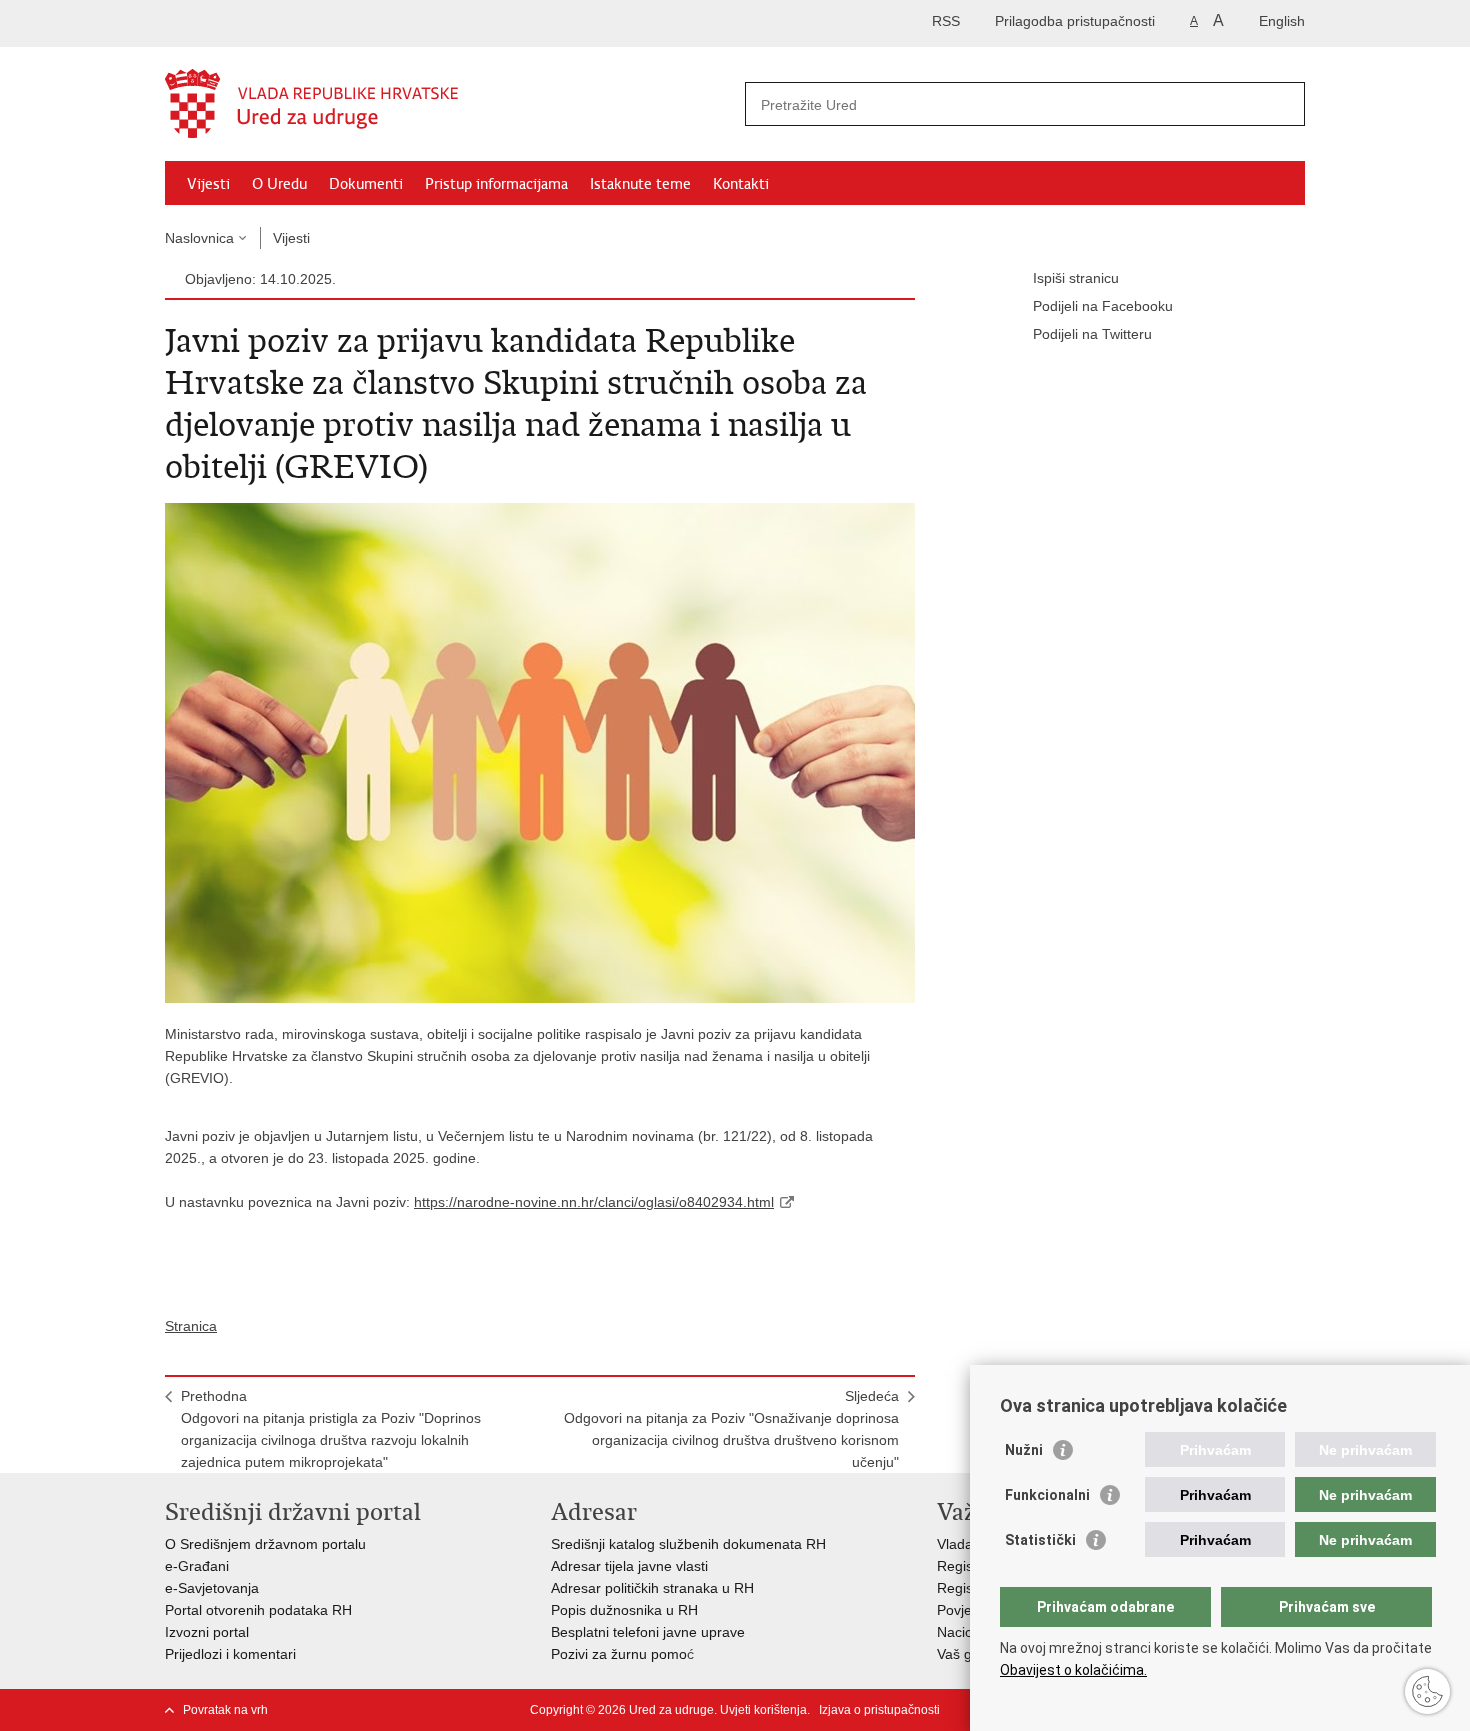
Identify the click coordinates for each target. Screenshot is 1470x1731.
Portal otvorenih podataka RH (258, 1610)
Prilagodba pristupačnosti (1075, 21)
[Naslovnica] (450, 105)
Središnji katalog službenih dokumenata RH (688, 1544)
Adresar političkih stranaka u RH (652, 1588)
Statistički (1040, 1540)
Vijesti (208, 184)
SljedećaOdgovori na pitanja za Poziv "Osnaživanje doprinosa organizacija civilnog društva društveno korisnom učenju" (731, 1429)
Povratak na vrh (225, 1710)
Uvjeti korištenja (763, 1710)
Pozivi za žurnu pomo (619, 1654)
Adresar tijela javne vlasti (629, 1566)
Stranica (191, 1326)
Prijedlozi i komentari (230, 1654)
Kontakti (741, 184)
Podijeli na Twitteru (1092, 334)
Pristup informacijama (496, 184)
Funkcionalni (1047, 1495)
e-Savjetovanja (212, 1588)
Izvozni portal (207, 1632)
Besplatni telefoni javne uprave (648, 1632)
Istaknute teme (640, 184)
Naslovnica (199, 238)
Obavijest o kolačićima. (1073, 1670)
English (1282, 21)
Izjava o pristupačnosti (879, 1710)
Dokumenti (366, 184)
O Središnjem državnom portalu (265, 1544)
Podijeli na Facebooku (1103, 306)
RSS (946, 21)
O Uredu (279, 184)
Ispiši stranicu (1076, 278)
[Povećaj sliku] (540, 752)
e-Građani (197, 1566)
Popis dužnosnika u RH (624, 1610)
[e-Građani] (250, 23)
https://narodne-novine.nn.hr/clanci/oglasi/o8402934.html (594, 1202)
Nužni (1024, 1450)
